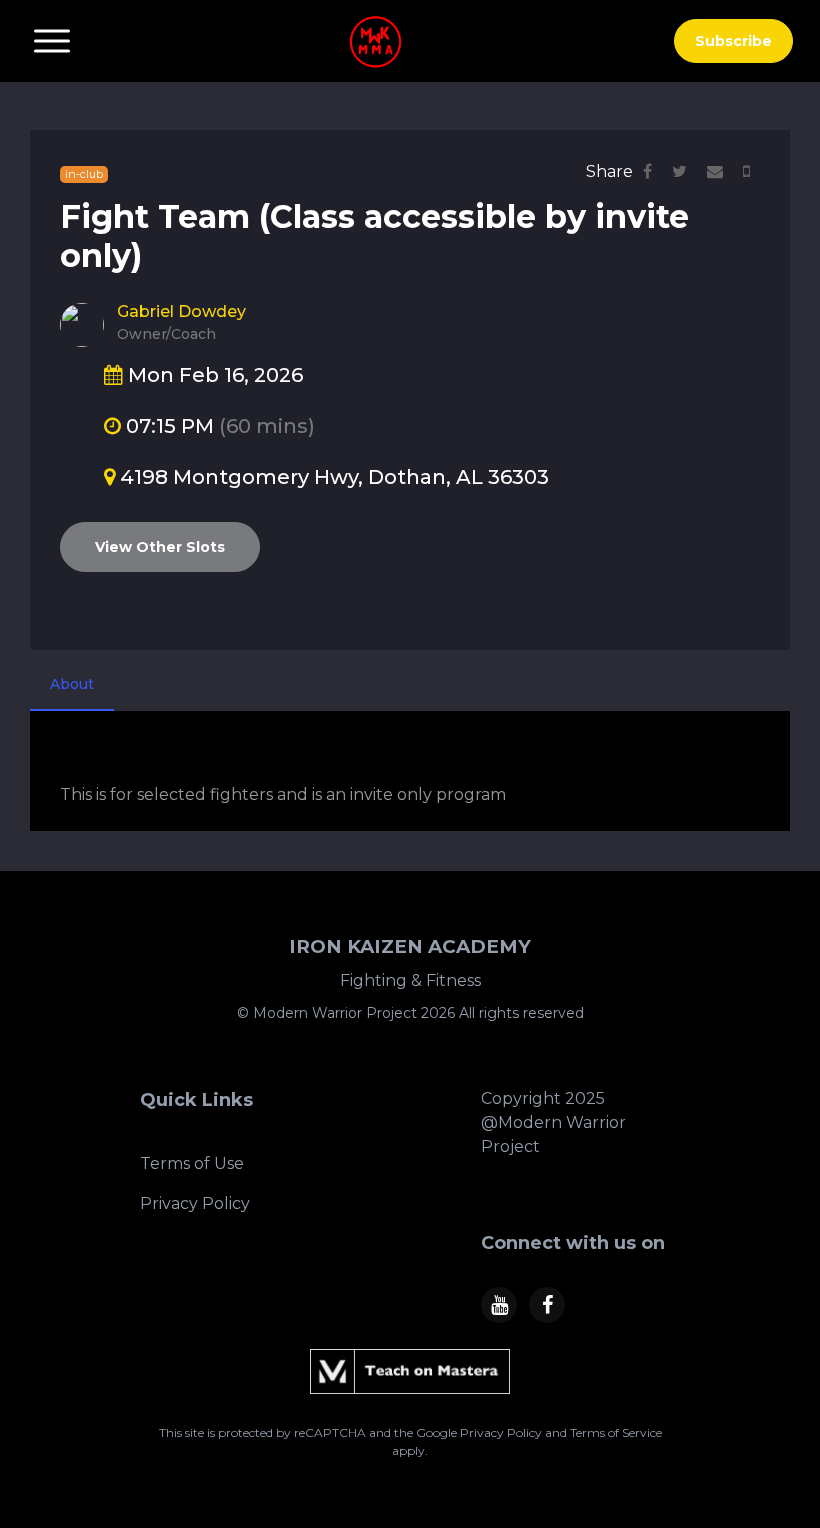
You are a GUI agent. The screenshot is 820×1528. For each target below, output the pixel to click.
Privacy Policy (195, 1203)
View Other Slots (160, 547)
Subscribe (733, 41)
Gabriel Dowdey (181, 311)
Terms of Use (192, 1163)
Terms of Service (616, 1432)
